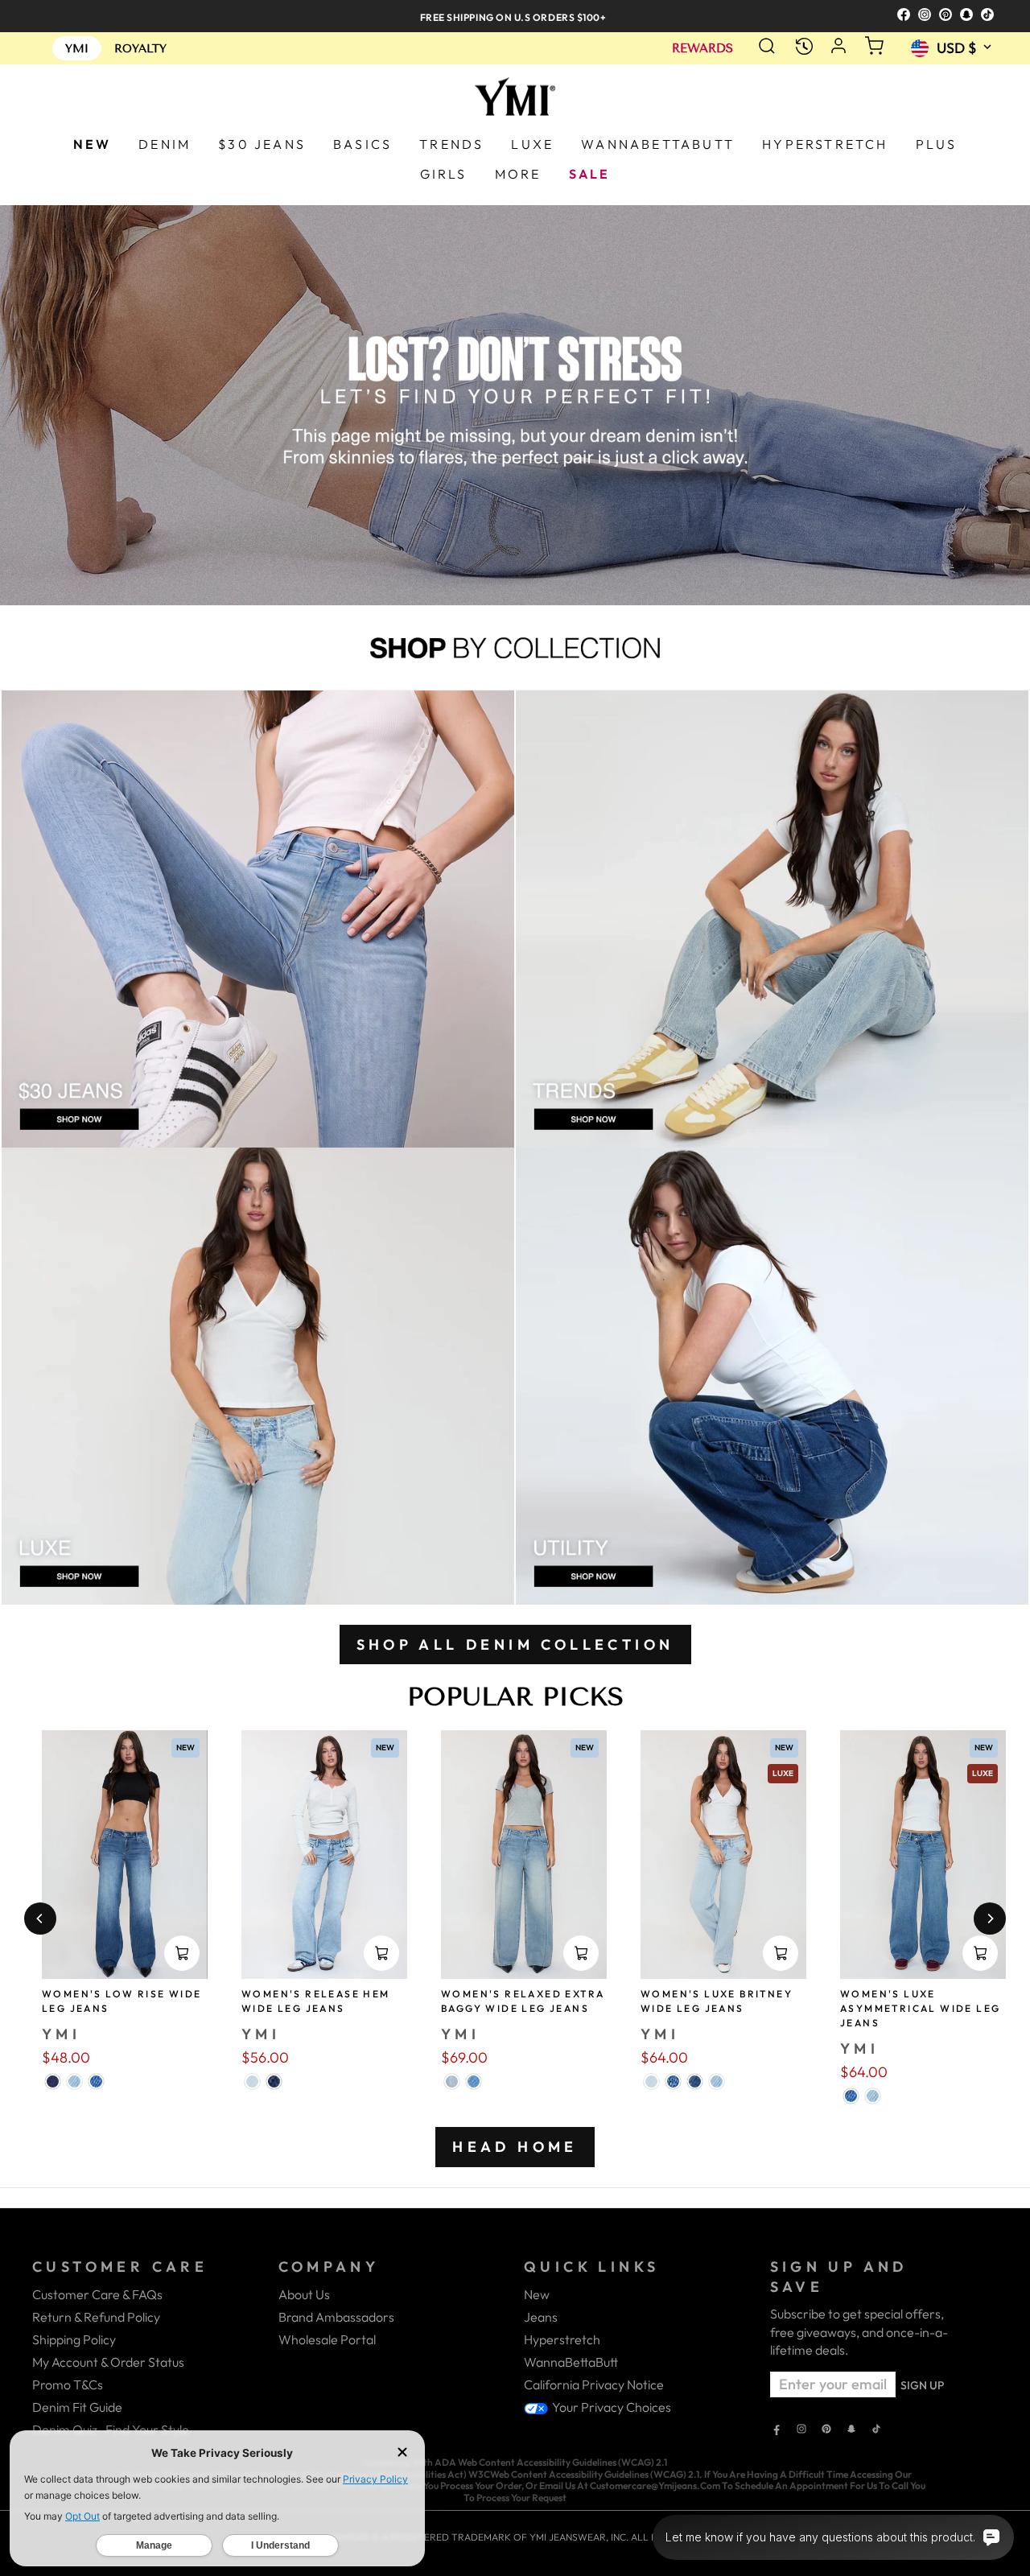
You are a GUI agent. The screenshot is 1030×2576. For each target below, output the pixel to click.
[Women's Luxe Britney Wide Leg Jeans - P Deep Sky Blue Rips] (695, 2081)
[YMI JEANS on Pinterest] (826, 2430)
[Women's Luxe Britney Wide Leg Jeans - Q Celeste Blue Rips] (651, 2081)
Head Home (515, 2147)
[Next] (990, 1919)
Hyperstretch (562, 2339)
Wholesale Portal (327, 2339)
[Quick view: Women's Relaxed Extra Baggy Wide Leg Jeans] (581, 1953)
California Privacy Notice (594, 2384)
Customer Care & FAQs (97, 2294)
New (537, 2294)
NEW (93, 144)
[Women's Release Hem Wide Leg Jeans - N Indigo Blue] (274, 2081)
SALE (590, 174)
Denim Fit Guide (77, 2407)
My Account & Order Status (108, 2362)
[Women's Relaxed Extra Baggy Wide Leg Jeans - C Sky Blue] (474, 2081)
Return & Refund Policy (96, 2317)
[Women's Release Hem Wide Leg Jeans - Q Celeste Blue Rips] (252, 2081)
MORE (518, 174)
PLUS (937, 144)
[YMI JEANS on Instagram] (801, 2430)
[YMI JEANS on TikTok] (876, 2430)
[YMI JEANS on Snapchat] (851, 2430)
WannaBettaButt (571, 2362)
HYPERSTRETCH (825, 144)
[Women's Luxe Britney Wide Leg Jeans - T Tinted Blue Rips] (673, 2081)
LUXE (532, 144)
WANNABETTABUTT (658, 144)
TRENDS (451, 144)
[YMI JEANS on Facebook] (777, 2430)
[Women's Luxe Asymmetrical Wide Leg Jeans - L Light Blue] (873, 2096)
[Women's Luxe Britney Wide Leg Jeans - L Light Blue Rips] (717, 2081)
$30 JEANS (262, 144)
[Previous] (40, 1919)
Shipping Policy (74, 2339)
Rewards (702, 49)
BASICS (363, 144)
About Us (304, 2294)
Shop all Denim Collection (515, 1645)
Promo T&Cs (68, 2384)
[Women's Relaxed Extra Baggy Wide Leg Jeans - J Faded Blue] (452, 2081)
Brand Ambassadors (336, 2317)
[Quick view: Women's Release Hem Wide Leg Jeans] (381, 1953)
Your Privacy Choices (610, 2407)
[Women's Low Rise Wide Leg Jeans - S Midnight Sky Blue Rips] (53, 2081)
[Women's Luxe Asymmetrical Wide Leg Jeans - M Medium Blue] (851, 2096)
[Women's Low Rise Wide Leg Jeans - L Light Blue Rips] (74, 2081)
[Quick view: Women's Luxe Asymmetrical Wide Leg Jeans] (980, 1953)
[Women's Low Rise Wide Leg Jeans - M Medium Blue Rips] (96, 2081)
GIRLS (444, 174)
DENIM (165, 144)
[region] (515, 16)
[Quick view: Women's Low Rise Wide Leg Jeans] (182, 1953)
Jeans (541, 2317)
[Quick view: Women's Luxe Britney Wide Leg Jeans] (781, 1953)
